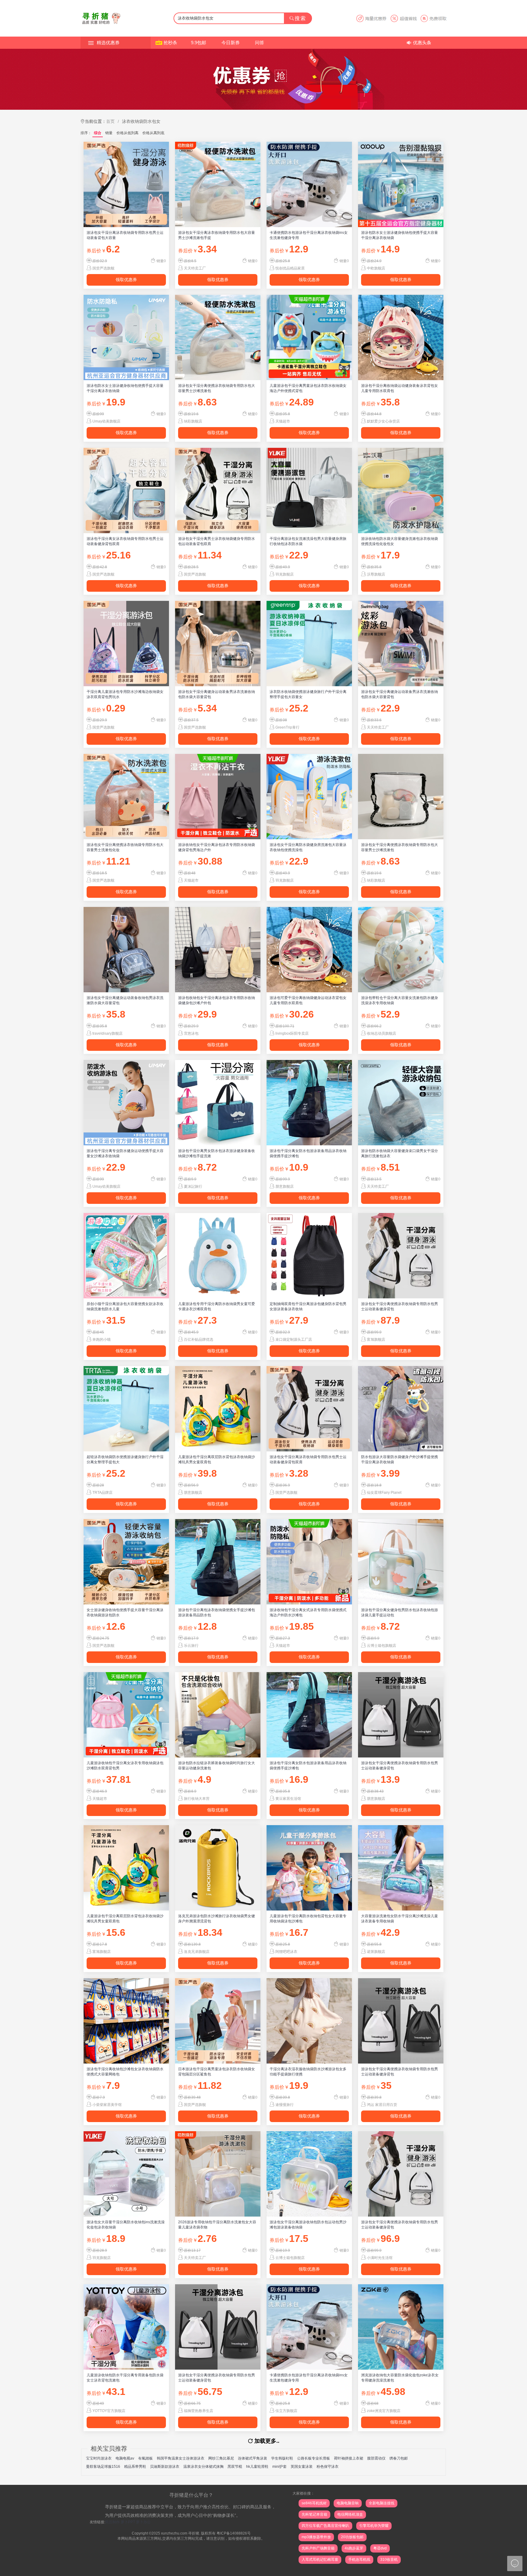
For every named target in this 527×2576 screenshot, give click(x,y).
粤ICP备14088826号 (234, 2533)
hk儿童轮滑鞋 (257, 2467)
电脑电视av (125, 2458)
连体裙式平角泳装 (253, 2458)
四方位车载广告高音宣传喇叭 (325, 2526)
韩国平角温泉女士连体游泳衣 (181, 2458)
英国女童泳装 (302, 2467)
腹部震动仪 (376, 2458)
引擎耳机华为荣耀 (374, 2526)
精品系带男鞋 (135, 2467)
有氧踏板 (145, 2458)
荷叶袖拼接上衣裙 (349, 2458)
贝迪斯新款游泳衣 (165, 2467)
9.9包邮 (199, 43)
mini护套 (280, 2467)
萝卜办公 (143, 2522)
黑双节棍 (235, 2467)
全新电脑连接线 (382, 2503)
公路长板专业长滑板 (314, 2458)
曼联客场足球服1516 (103, 2467)
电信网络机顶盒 (350, 2514)
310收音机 (389, 2560)
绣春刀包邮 (399, 2458)
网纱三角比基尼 (221, 2458)
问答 (260, 43)
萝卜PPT (128, 2522)
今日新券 (231, 43)
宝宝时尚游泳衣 (99, 2458)
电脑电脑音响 (348, 2503)
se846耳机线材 (314, 2503)
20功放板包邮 (352, 2537)
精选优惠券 (108, 43)
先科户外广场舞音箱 (318, 2548)
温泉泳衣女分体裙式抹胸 (203, 2467)
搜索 (300, 18)
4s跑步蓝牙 (354, 2548)
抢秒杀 (170, 43)
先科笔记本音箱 (314, 2514)
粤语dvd (380, 2548)
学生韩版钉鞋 (282, 2458)
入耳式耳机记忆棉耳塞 (320, 2560)
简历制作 (113, 2522)
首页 (110, 121)
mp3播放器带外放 (316, 2537)
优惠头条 (422, 43)
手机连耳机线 (359, 2560)
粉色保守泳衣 (328, 2467)
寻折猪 (194, 2533)
